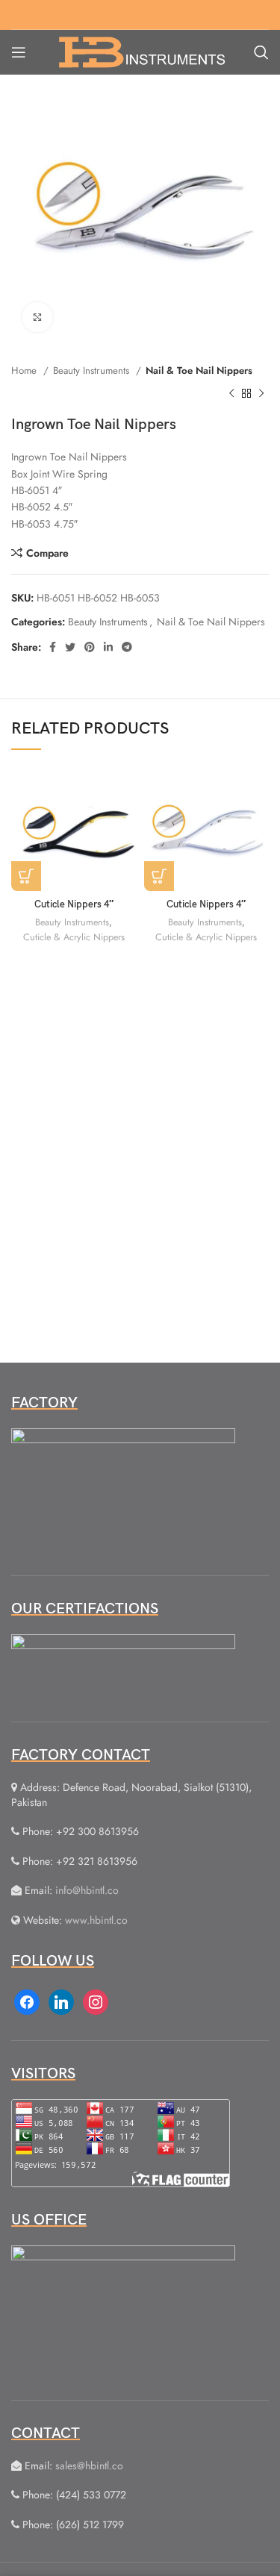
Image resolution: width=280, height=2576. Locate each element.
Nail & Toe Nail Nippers (199, 371)
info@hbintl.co (87, 1890)
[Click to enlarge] (37, 317)
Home (25, 371)
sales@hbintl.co (89, 2466)
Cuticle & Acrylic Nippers (74, 937)
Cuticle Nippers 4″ (74, 905)
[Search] (261, 52)
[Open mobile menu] (19, 52)
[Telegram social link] (127, 647)
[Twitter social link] (70, 647)
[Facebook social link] (53, 647)
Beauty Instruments (93, 371)
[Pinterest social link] (90, 647)
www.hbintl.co (96, 1920)
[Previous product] (231, 393)
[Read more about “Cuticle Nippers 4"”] (26, 876)
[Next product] (261, 393)
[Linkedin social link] (108, 647)
